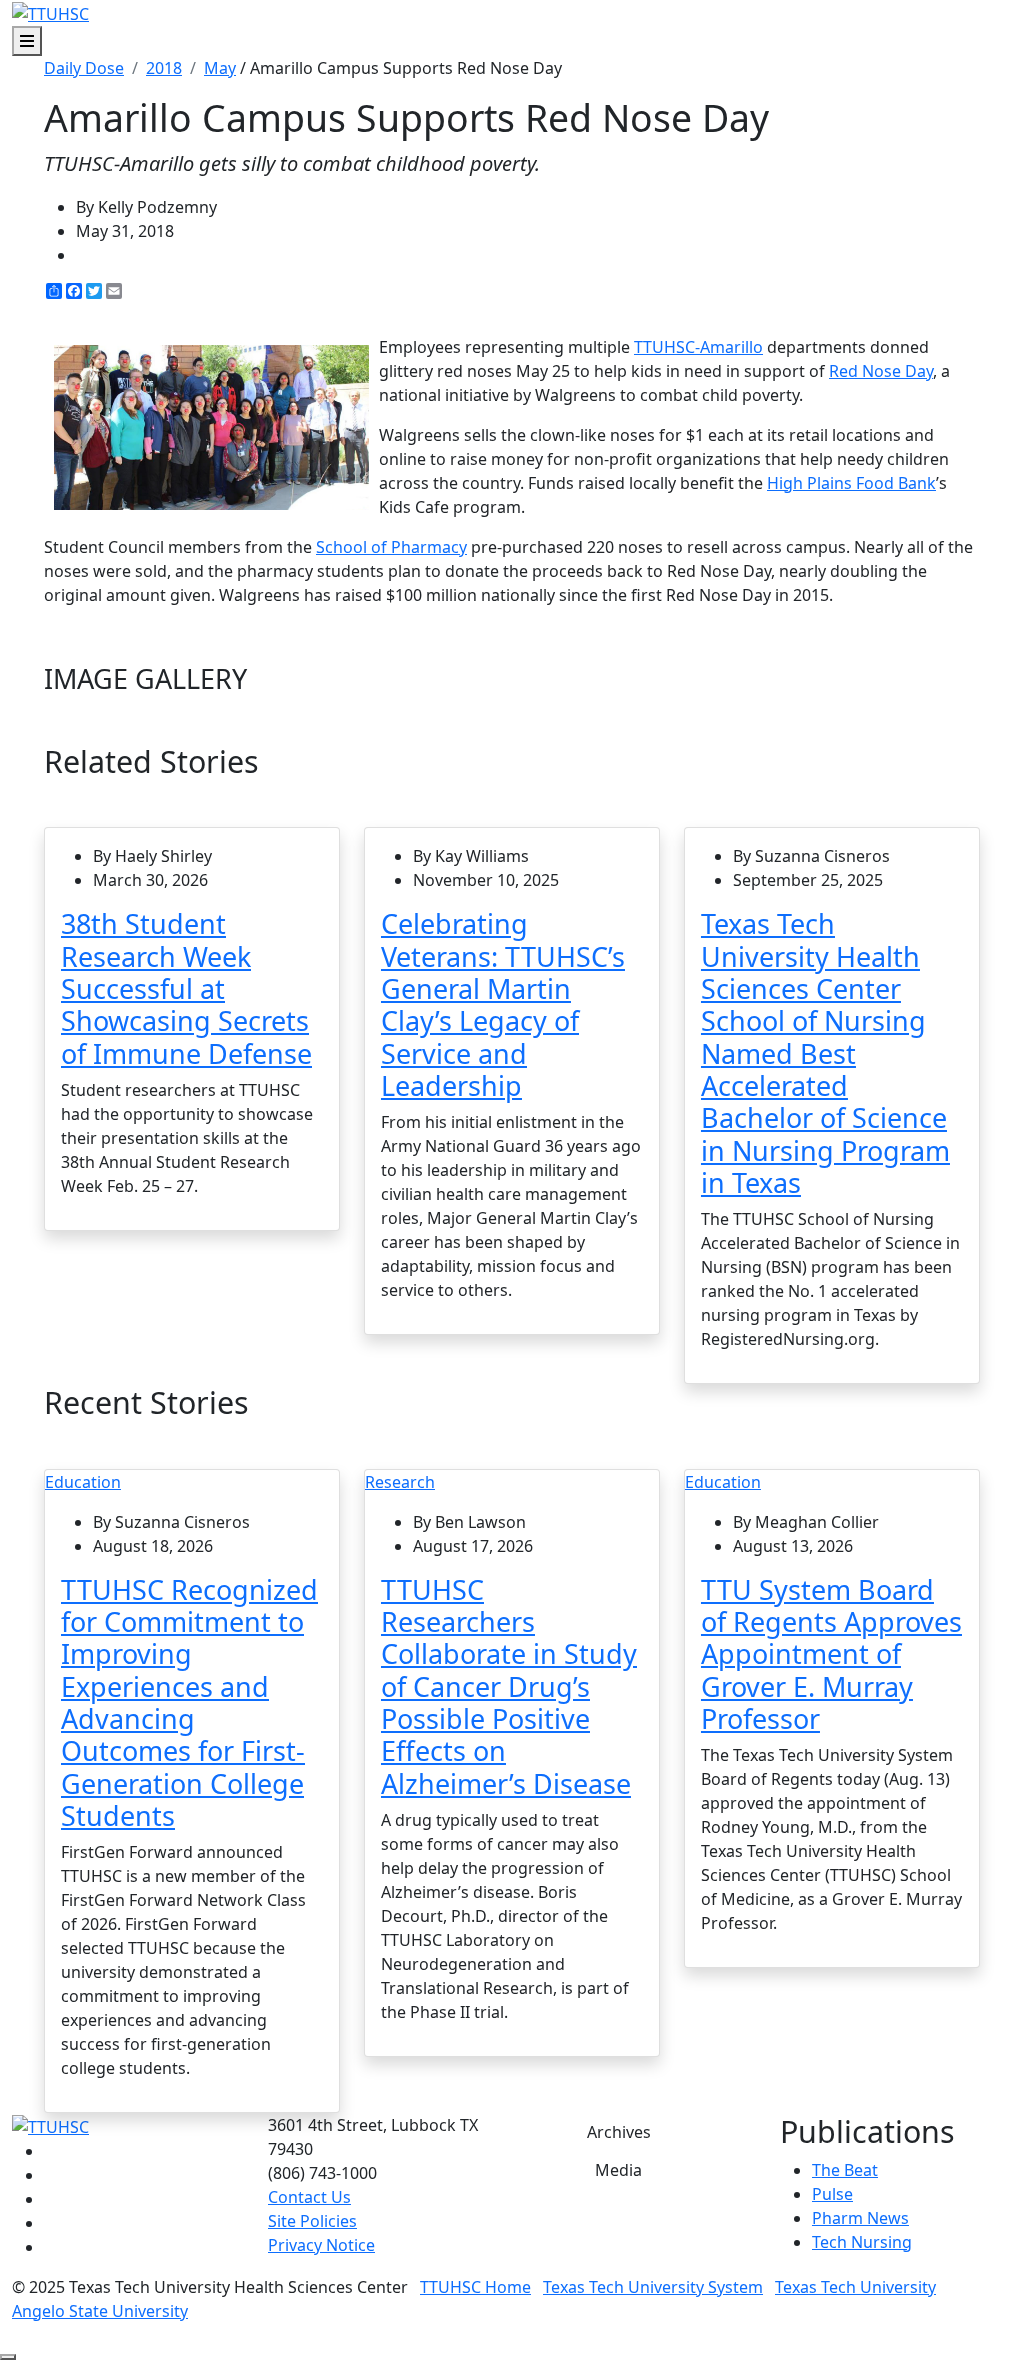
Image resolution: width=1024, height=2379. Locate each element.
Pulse (832, 2194)
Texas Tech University (855, 2287)
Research (400, 1482)
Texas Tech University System (653, 2287)
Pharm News (860, 2218)
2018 (164, 68)
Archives (619, 2132)
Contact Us (309, 2197)
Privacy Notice (321, 2245)
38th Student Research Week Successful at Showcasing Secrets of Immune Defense (186, 988)
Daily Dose (84, 68)
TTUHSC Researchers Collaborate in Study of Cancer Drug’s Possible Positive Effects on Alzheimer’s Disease (509, 1686)
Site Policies (312, 2221)
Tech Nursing (862, 2242)
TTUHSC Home (475, 2287)
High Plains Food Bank (851, 483)
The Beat (845, 2170)
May (220, 68)
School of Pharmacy (391, 547)
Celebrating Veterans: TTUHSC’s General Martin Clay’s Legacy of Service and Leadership (503, 1004)
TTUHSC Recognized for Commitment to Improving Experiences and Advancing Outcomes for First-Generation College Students (189, 1702)
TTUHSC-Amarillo (698, 347)
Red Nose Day (881, 371)
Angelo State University (100, 2311)
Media (618, 2170)
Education (83, 1482)
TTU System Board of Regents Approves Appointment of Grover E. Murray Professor (831, 1654)
